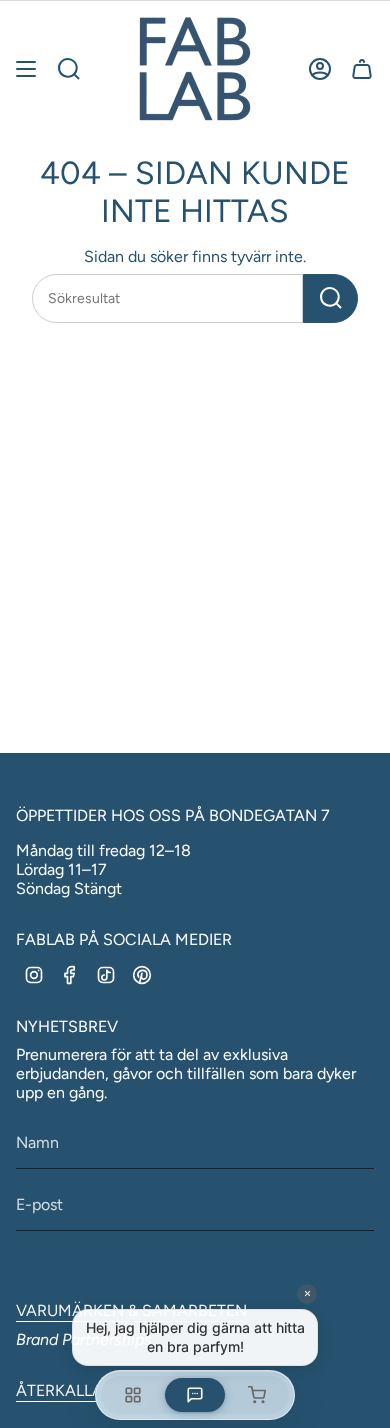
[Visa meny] (26, 69)
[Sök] (330, 298)
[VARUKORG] (362, 69)
